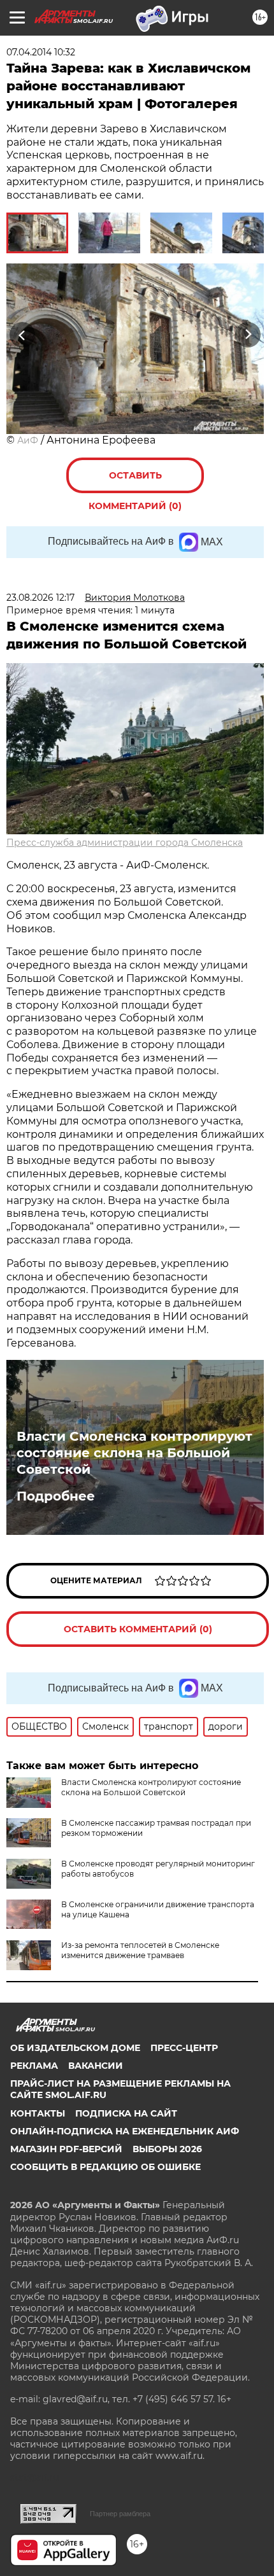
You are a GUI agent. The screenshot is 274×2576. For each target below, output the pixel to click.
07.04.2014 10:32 (41, 52)
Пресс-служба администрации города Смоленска (125, 843)
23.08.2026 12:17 (40, 598)
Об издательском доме (75, 2048)
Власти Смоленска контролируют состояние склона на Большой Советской (134, 1453)
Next (248, 335)
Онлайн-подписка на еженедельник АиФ (125, 2131)
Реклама (34, 2066)
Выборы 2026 (167, 2149)
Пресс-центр (184, 2048)
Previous (20, 335)
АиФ (28, 440)
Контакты (38, 2113)
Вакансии (96, 2066)
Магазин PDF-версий (66, 2149)
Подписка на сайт (126, 2113)
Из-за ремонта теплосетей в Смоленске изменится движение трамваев (140, 1950)
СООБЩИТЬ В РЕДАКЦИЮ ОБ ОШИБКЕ (105, 2167)
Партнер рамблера (120, 2514)
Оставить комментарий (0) (135, 481)
